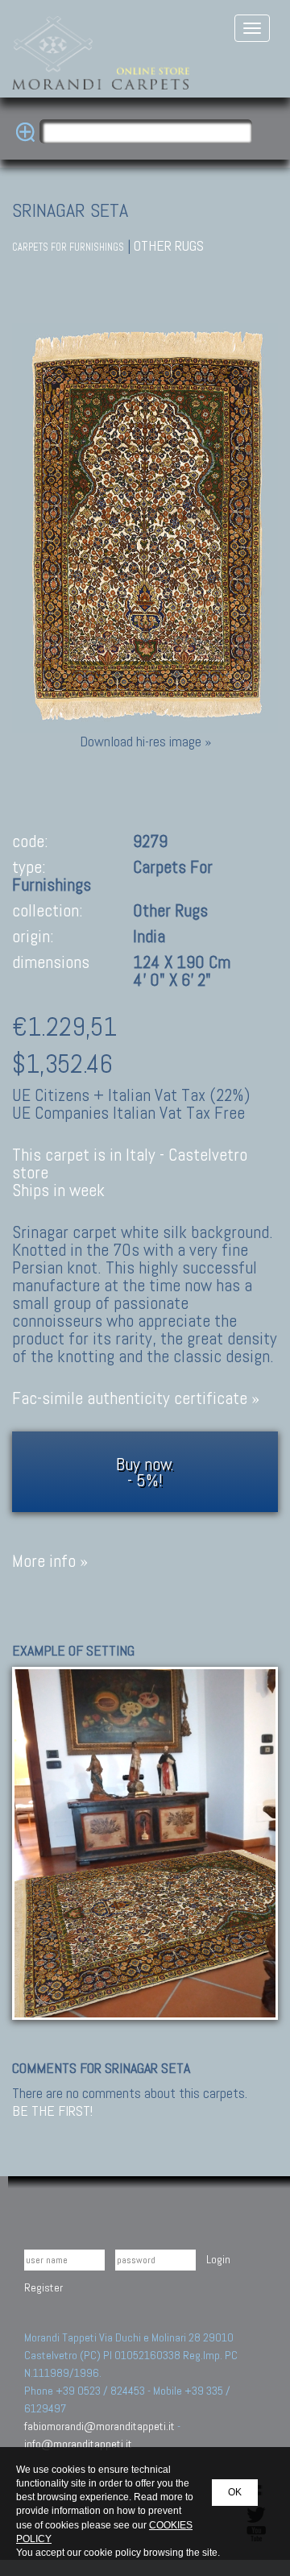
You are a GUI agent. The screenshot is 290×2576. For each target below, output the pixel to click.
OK (235, 2492)
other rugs (169, 245)
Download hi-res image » (145, 741)
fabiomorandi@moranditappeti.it (99, 2426)
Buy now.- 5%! (145, 1472)
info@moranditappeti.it (78, 2444)
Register (43, 2287)
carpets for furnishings (68, 247)
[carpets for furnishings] (145, 1842)
